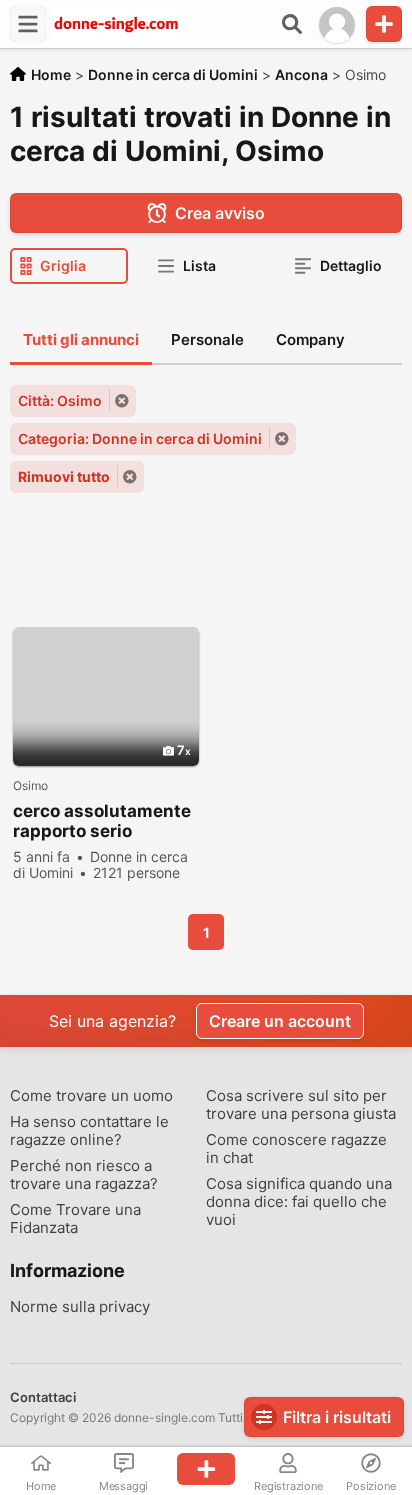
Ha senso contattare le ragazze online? (89, 1131)
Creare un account (280, 1021)
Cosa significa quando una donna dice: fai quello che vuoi (299, 1202)
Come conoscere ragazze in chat (296, 1149)
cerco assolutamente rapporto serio (102, 821)
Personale (207, 339)
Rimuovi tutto (64, 476)
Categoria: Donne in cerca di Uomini (140, 438)
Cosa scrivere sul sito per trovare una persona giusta (301, 1105)
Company (310, 339)
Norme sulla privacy (80, 1307)
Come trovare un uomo (91, 1096)
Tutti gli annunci (81, 339)
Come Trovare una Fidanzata (75, 1219)
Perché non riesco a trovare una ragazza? (84, 1175)
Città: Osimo (60, 400)
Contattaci (43, 1397)
